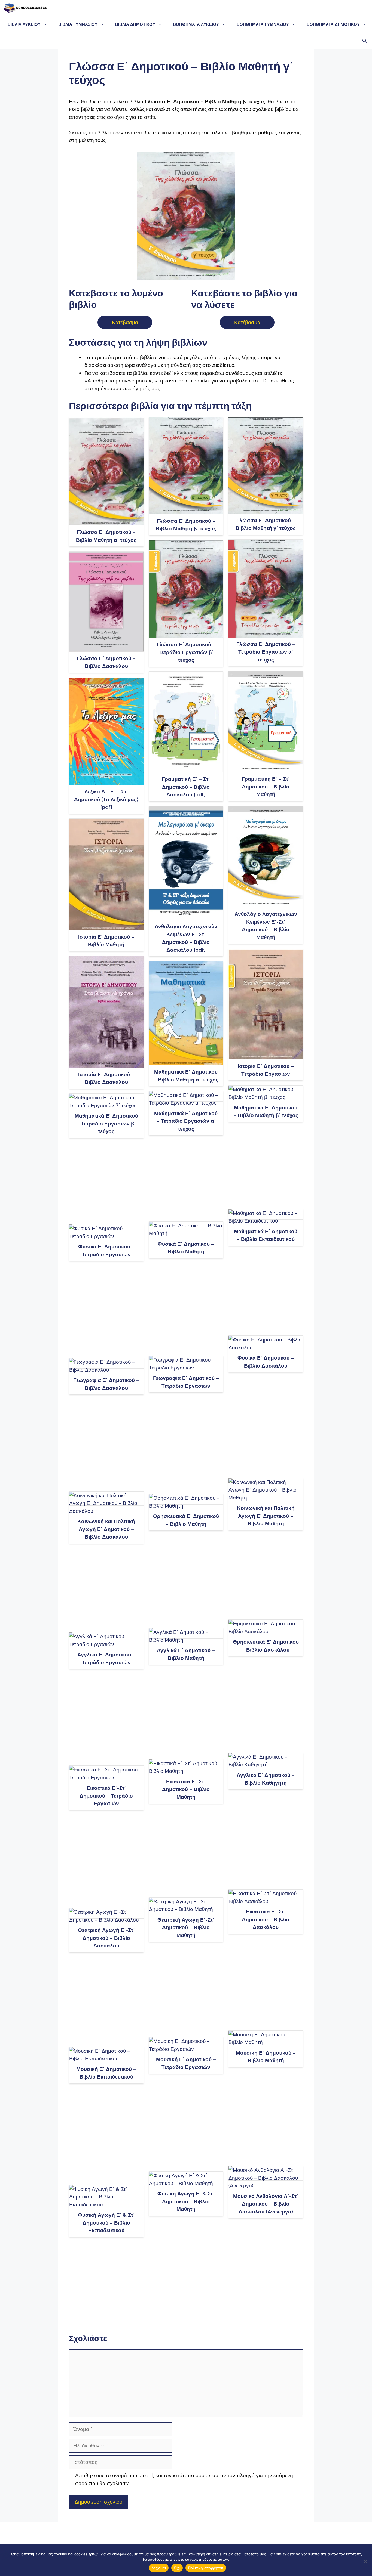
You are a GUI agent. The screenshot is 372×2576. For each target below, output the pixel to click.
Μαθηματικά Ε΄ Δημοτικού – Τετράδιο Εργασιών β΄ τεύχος (106, 1123)
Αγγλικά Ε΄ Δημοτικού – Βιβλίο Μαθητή (186, 1654)
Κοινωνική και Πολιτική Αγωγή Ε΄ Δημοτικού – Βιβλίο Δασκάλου (106, 1529)
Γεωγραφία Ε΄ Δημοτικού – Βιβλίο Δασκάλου (106, 1384)
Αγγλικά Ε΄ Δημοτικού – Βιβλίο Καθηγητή (266, 1779)
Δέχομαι (159, 2568)
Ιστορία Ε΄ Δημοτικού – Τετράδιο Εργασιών (266, 1070)
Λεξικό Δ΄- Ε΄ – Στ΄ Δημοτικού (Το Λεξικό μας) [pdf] (106, 799)
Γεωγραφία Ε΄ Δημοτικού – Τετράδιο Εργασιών (186, 1382)
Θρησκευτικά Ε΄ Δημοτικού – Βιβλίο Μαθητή (186, 1520)
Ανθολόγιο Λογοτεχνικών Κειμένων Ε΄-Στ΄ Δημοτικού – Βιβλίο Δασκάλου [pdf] (186, 938)
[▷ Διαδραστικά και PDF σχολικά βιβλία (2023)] (25, 8)
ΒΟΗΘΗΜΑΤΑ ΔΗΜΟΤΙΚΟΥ (333, 24)
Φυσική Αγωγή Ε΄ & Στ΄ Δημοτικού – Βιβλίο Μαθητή (186, 2201)
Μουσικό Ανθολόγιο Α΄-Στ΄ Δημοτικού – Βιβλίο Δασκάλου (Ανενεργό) (266, 2204)
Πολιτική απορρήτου (206, 2568)
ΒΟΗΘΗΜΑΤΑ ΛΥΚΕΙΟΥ (196, 24)
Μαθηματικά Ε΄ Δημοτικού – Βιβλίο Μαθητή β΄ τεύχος (266, 1111)
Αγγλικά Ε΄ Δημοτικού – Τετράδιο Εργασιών (106, 1658)
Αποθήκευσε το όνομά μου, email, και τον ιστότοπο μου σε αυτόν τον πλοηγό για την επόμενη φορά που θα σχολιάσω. (184, 2479)
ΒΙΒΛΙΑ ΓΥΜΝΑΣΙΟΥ (78, 24)
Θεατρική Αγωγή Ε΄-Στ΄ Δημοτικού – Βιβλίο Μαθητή (186, 1927)
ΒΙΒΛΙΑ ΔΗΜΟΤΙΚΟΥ (135, 24)
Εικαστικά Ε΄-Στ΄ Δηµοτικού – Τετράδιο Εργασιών (106, 1796)
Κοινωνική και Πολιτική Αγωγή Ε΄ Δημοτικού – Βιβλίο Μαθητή (266, 1516)
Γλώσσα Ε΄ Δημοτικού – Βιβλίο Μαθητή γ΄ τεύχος (266, 524)
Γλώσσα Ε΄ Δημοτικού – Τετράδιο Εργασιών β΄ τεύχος (186, 652)
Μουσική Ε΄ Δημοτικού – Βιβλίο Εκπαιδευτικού (106, 2073)
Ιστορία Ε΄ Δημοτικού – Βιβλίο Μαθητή (106, 941)
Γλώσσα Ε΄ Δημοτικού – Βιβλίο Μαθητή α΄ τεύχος (106, 536)
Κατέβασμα (125, 322)
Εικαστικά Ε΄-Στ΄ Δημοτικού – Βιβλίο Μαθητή (186, 1789)
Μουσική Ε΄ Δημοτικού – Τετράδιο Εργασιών (186, 2063)
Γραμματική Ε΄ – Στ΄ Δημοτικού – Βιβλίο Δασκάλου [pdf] (186, 787)
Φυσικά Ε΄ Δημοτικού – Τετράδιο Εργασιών (106, 1250)
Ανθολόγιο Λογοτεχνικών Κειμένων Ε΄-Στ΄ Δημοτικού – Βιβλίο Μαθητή (266, 926)
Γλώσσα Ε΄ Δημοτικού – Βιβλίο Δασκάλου (106, 662)
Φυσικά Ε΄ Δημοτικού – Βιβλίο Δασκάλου (266, 1362)
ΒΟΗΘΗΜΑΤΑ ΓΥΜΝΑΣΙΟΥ (263, 24)
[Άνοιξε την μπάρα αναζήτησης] (365, 41)
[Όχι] (365, 2562)
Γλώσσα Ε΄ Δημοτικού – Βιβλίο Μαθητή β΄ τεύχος (186, 525)
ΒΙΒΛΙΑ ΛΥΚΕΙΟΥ (24, 24)
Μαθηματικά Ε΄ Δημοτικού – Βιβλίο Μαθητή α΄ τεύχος (186, 1076)
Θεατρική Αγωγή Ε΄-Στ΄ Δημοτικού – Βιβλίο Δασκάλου (106, 1938)
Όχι (177, 2568)
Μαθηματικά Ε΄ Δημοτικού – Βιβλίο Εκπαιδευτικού (266, 1235)
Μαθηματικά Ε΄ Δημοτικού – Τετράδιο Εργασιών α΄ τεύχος (186, 1121)
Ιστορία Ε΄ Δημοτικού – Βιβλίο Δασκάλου (106, 1078)
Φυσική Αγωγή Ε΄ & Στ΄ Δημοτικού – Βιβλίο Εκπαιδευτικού (106, 2223)
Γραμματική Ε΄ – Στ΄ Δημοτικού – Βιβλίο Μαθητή (266, 786)
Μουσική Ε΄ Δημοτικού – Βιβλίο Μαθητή (266, 2057)
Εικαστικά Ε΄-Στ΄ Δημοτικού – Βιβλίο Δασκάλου (266, 1919)
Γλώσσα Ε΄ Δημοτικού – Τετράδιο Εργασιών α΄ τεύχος (266, 652)
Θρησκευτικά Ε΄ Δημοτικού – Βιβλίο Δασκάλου (266, 1646)
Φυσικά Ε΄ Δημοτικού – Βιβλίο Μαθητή (186, 1248)
